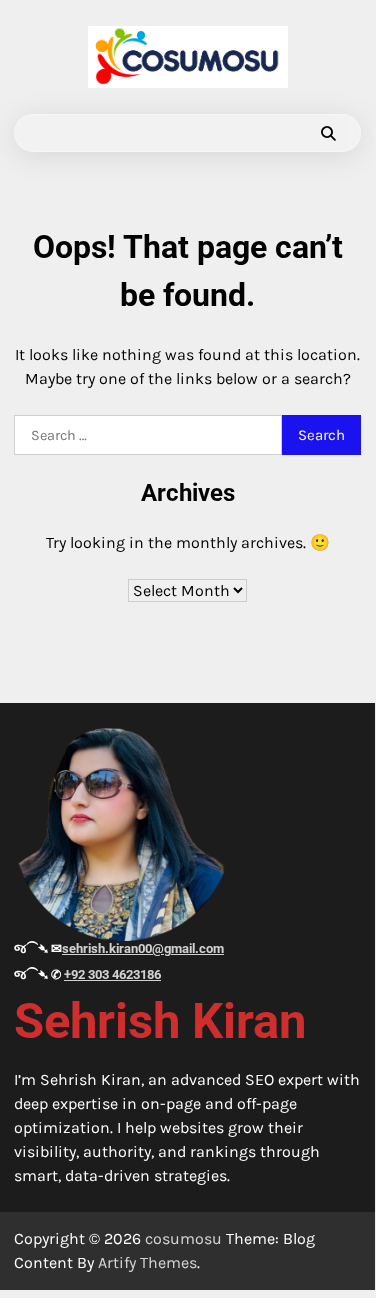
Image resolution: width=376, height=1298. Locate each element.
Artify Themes (147, 1262)
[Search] (328, 133)
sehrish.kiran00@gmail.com (143, 948)
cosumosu (183, 1238)
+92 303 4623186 (112, 974)
